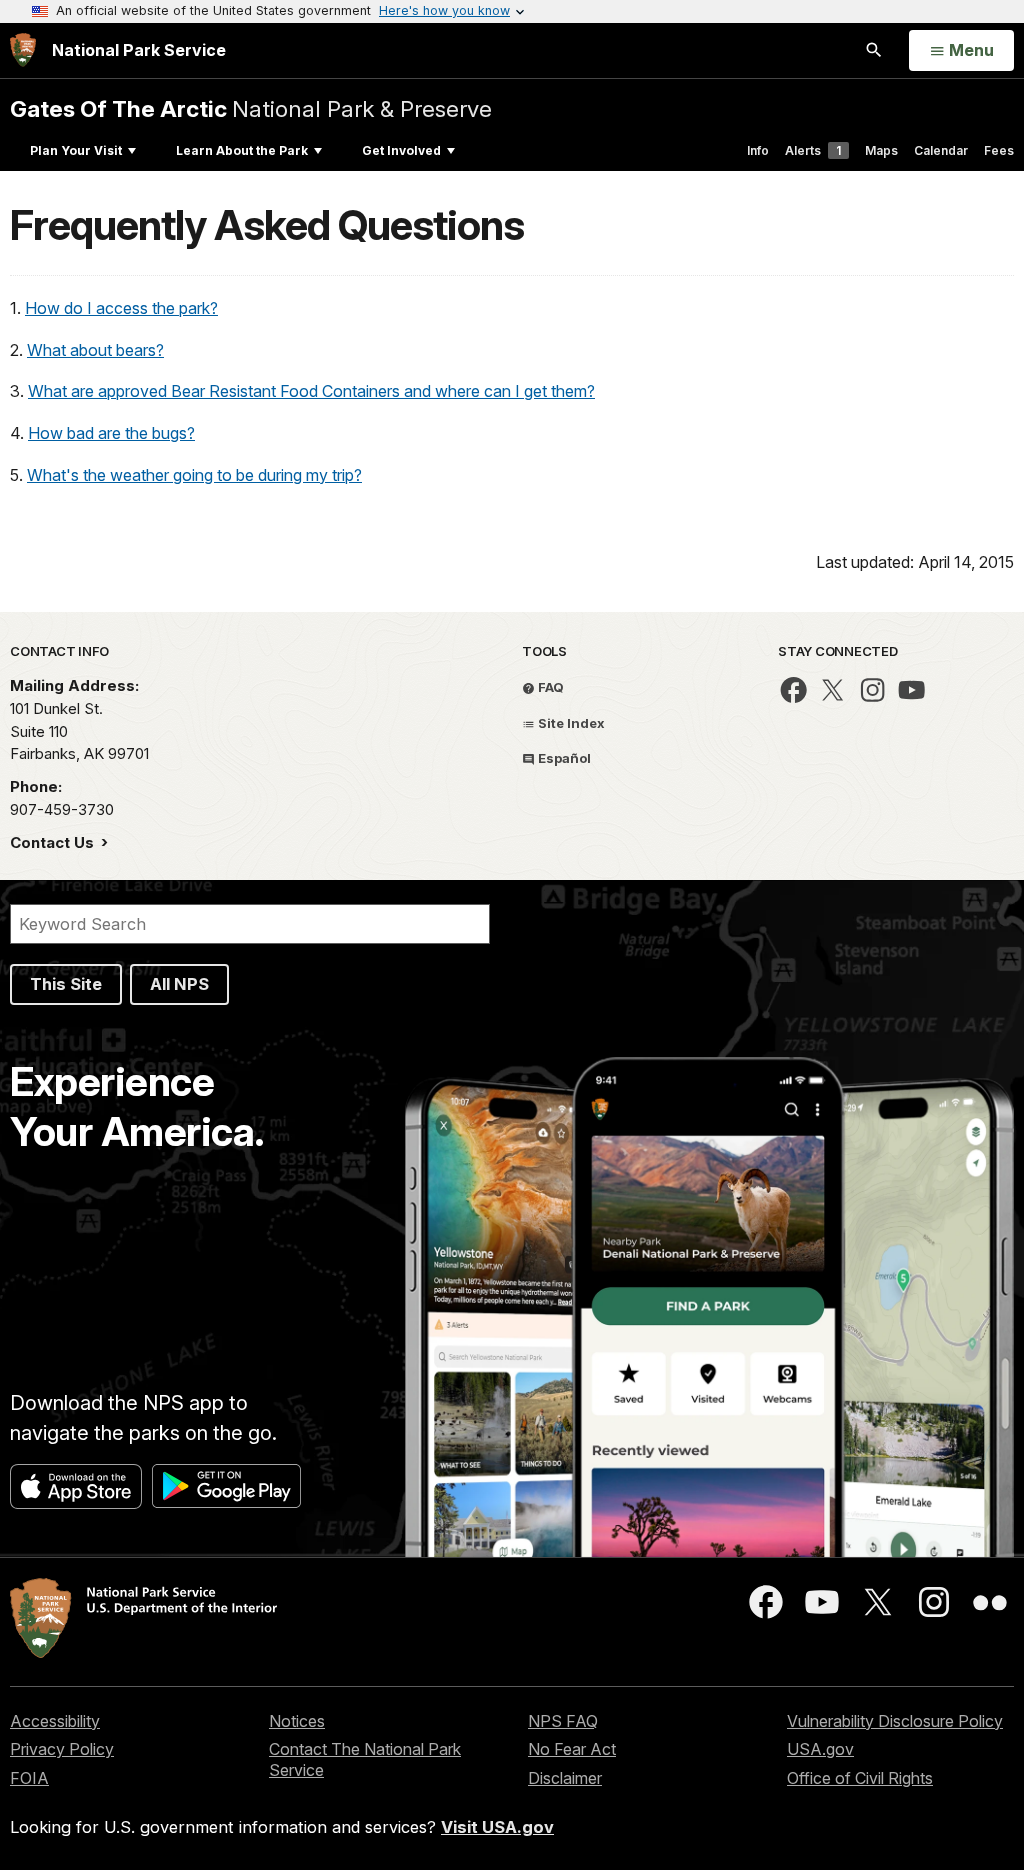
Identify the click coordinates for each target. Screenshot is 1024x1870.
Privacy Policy (62, 1749)
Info (758, 150)
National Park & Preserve (251, 108)
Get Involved (401, 150)
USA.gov (820, 1749)
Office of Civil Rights (860, 1778)
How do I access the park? (121, 308)
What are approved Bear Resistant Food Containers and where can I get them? (311, 391)
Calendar (941, 150)
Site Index (570, 723)
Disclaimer (565, 1778)
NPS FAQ (563, 1721)
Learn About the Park (242, 150)
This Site (66, 984)
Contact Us (54, 842)
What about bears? (95, 350)
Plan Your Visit (76, 150)
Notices (297, 1721)
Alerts (813, 150)
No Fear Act (572, 1749)
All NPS (179, 984)
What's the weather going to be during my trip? (194, 475)
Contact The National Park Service (365, 1759)
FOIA (29, 1778)
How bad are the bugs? (111, 433)
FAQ (549, 687)
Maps (881, 150)
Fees (999, 150)
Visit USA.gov (497, 1827)
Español (563, 758)
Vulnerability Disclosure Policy (895, 1721)
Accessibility (55, 1721)
